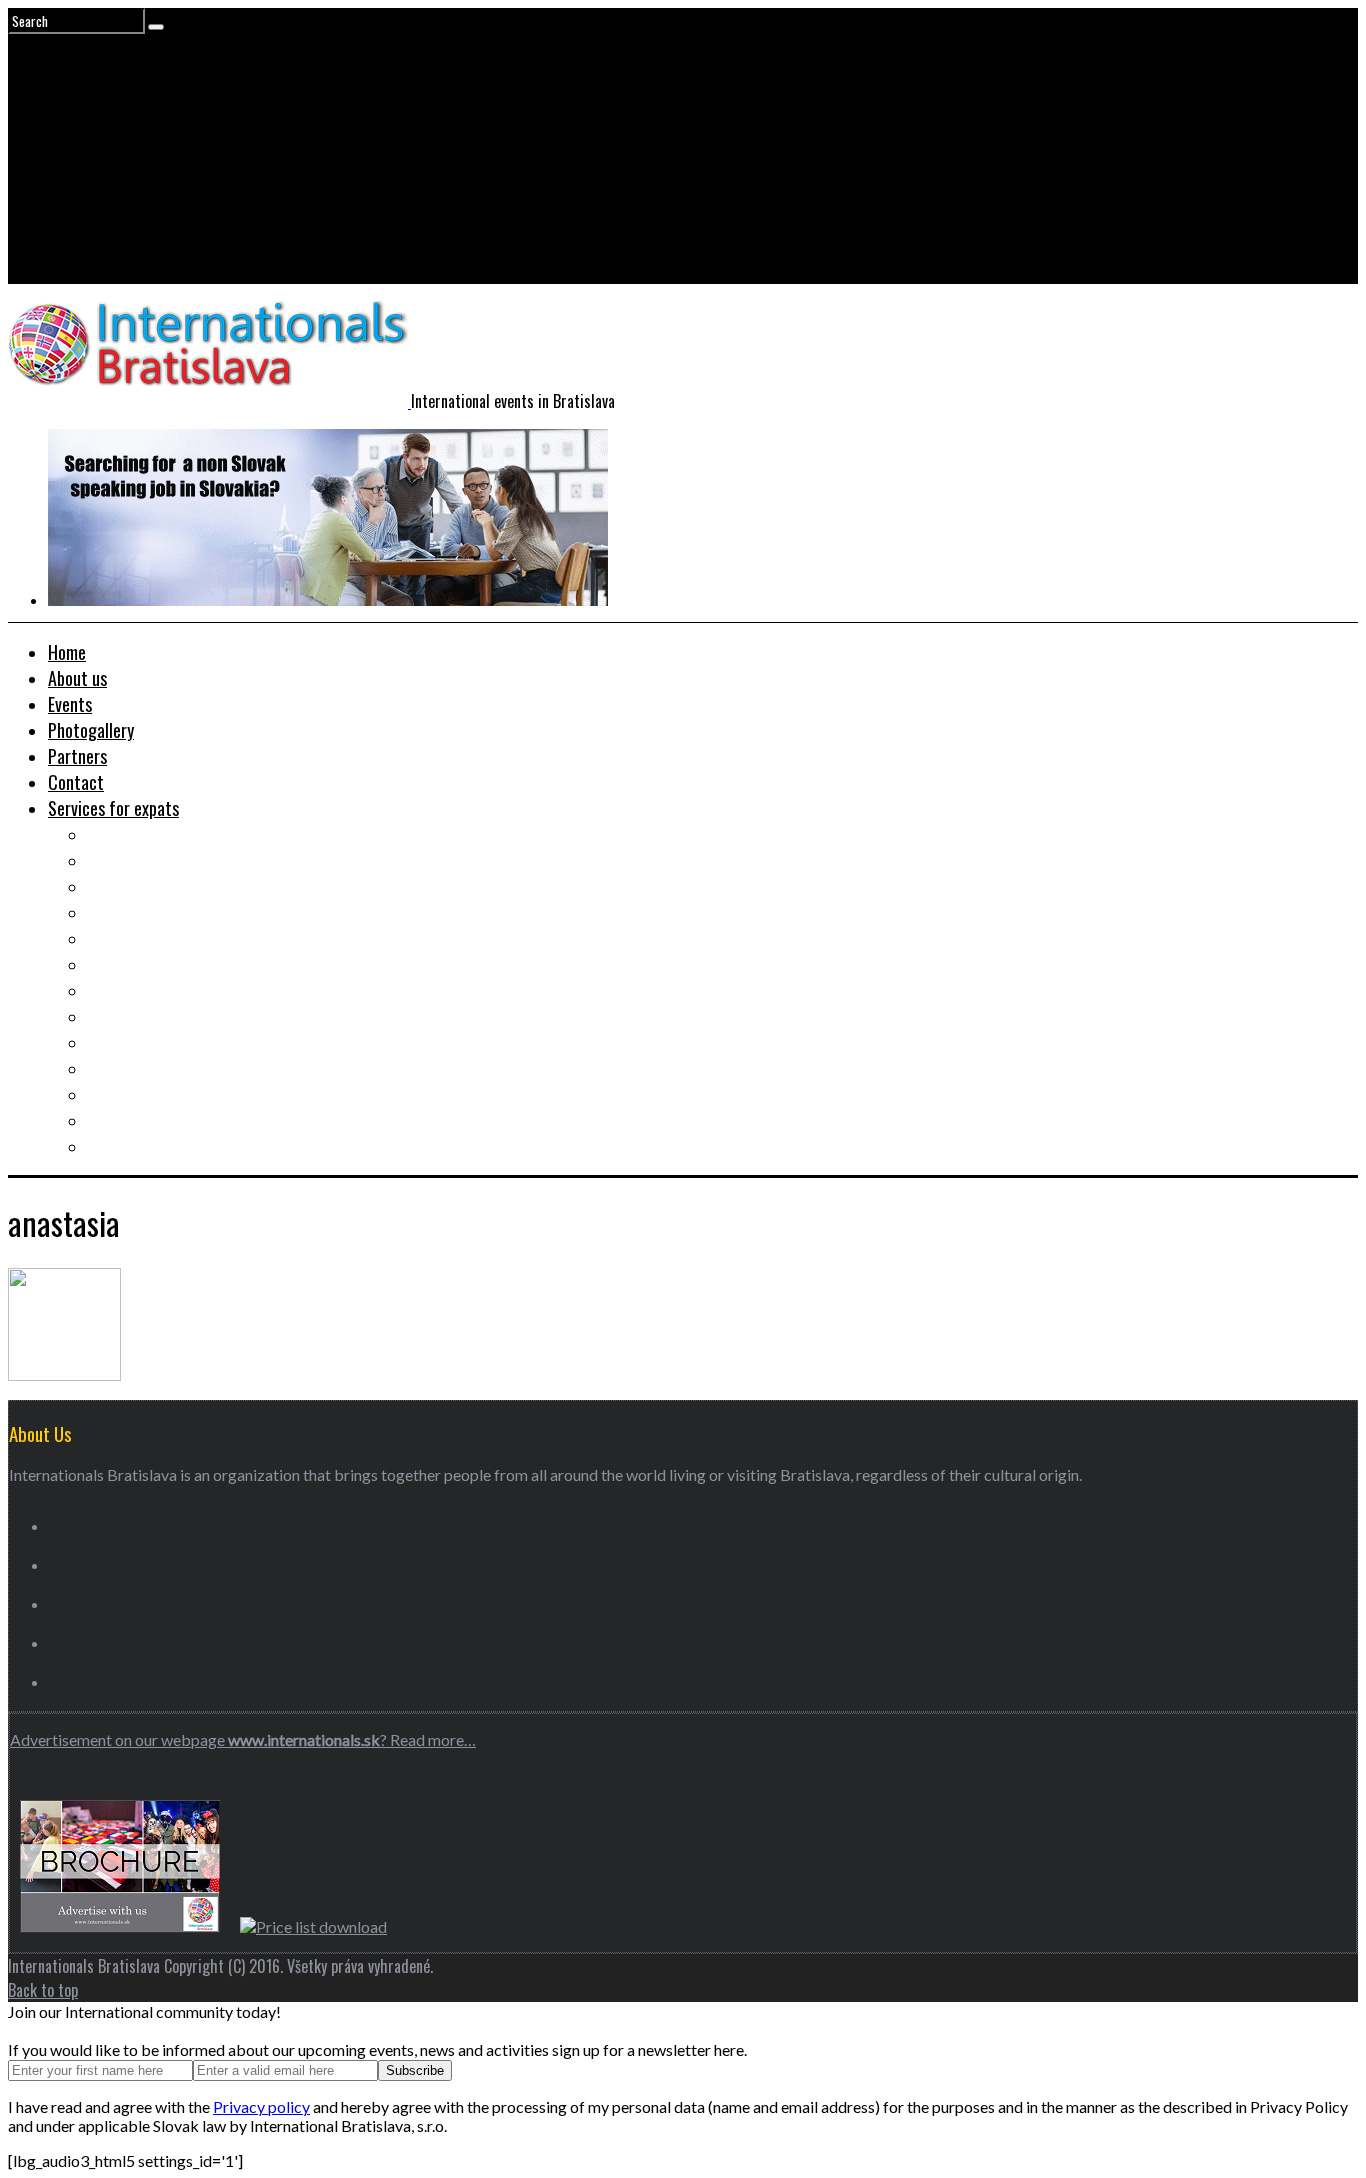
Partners (77, 756)
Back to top (43, 1990)
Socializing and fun (152, 1016)
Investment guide (146, 912)
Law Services (132, 938)
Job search (123, 834)
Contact (76, 782)
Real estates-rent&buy (165, 886)
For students (130, 1042)
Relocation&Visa (143, 860)
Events (70, 704)
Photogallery (91, 730)
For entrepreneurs (148, 1120)
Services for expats (113, 808)
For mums (120, 1094)
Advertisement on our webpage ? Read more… (243, 1739)
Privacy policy (261, 2106)
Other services (137, 1146)
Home (67, 652)
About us (77, 678)
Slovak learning (139, 990)
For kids (114, 1068)
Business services (146, 964)
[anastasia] (64, 1374)
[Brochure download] (120, 1926)
